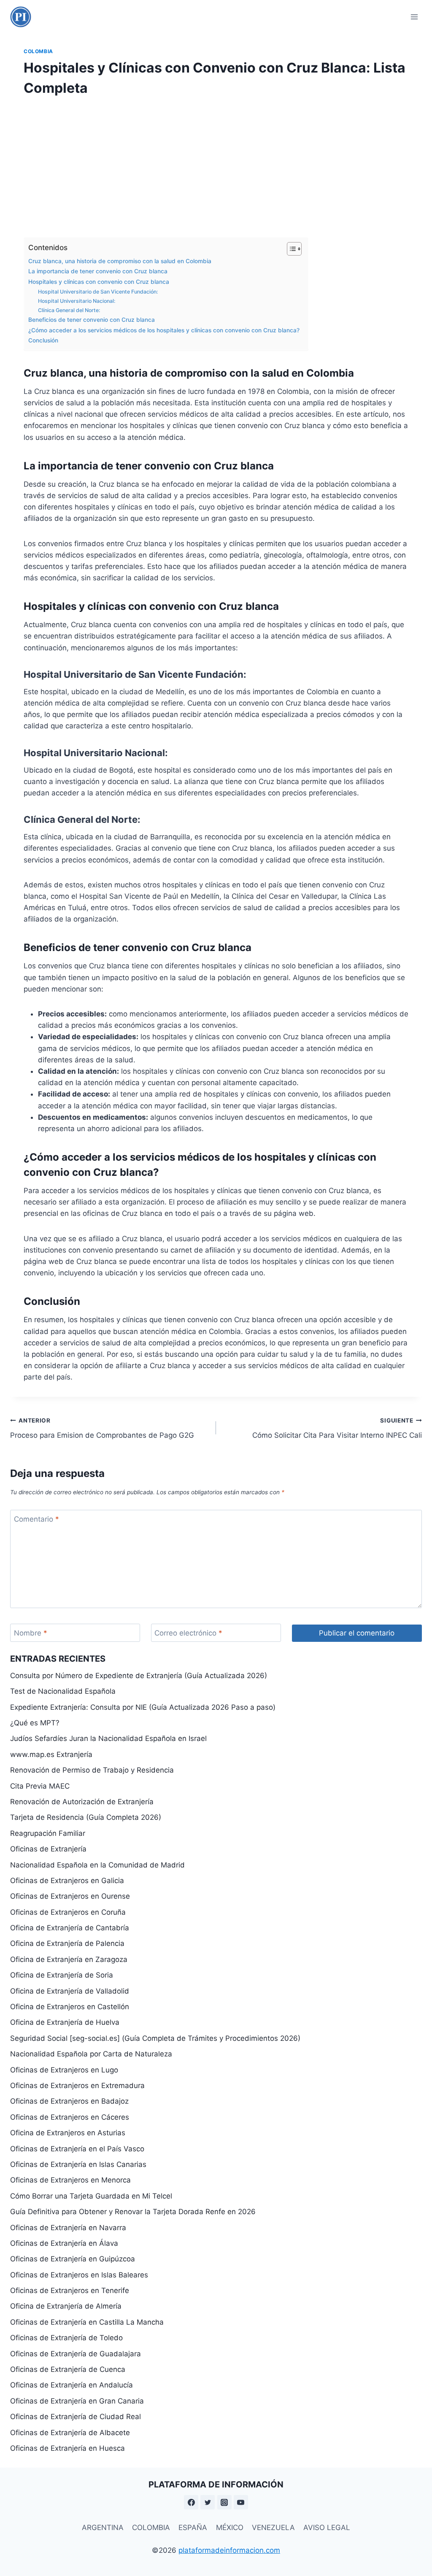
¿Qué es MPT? (35, 1723)
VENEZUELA (273, 2527)
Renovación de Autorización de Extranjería (82, 1802)
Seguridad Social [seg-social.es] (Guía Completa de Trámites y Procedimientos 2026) (155, 2038)
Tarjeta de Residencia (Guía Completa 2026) (86, 1817)
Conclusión (43, 340)
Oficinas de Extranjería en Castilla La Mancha (87, 2322)
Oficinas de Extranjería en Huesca (67, 2448)
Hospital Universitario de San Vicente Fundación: (98, 292)
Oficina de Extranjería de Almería (66, 2306)
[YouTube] (241, 2502)
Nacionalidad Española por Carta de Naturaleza (91, 2054)
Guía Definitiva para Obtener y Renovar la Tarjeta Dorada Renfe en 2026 (133, 2212)
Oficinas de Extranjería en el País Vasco (77, 2149)
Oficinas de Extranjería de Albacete (70, 2433)
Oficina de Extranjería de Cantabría (70, 1928)
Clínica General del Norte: (69, 310)
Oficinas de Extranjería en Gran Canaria (77, 2401)
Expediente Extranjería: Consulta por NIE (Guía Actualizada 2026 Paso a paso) (143, 1707)
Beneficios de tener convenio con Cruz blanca (92, 320)
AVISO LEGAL (327, 2527)
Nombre (31, 1633)
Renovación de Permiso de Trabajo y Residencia (92, 1770)
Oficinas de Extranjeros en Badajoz (69, 2101)
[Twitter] (208, 2502)
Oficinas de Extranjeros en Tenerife (70, 2290)
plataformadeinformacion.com (229, 2550)
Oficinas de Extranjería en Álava (64, 2243)
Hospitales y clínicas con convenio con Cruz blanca (99, 282)
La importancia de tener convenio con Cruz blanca (98, 271)
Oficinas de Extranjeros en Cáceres (70, 2117)
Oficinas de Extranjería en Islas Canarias (78, 2164)
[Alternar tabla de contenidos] (290, 249)
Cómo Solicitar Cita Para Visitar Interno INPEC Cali (337, 1428)
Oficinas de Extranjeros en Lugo (64, 2070)
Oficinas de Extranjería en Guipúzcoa (73, 2259)
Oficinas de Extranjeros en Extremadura (77, 2086)
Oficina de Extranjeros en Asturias (68, 2133)
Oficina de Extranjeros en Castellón (70, 2007)
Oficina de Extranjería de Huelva (65, 2022)
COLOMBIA (151, 2527)
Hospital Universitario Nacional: (77, 301)
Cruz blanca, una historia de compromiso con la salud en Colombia (120, 261)
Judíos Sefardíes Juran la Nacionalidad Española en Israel (108, 1738)
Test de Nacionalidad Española (63, 1691)
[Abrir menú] (414, 17)
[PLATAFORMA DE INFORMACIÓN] (21, 17)
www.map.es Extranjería (51, 1754)
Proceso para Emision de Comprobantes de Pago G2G (102, 1428)
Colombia (38, 51)
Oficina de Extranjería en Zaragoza (69, 1959)
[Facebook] (191, 2502)
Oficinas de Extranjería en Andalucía (72, 2385)
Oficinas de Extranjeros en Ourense (70, 1896)
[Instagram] (224, 2502)
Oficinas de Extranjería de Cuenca (68, 2369)
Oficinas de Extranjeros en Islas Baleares (79, 2275)
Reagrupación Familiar (48, 1833)
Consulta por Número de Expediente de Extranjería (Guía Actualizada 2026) (139, 1676)
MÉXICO (230, 2527)
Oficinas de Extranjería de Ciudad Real (76, 2417)
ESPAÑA (193, 2527)
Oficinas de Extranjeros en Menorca (70, 2180)
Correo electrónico (188, 1633)
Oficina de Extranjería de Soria (62, 1975)
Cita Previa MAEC (40, 1786)
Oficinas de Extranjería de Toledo (66, 2338)
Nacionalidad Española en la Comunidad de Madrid (97, 1865)
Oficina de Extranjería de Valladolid (70, 1991)
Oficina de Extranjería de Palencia (67, 1943)
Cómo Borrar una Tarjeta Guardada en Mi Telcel (91, 2196)
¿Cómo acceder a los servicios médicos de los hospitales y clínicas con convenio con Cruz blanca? (164, 330)
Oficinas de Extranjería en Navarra (68, 2228)
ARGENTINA (103, 2527)
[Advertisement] (216, 164)
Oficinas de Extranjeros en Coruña (68, 1912)
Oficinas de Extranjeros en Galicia (67, 1881)
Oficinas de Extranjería (48, 1849)
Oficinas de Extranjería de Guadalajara (76, 2354)
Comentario (36, 1519)
